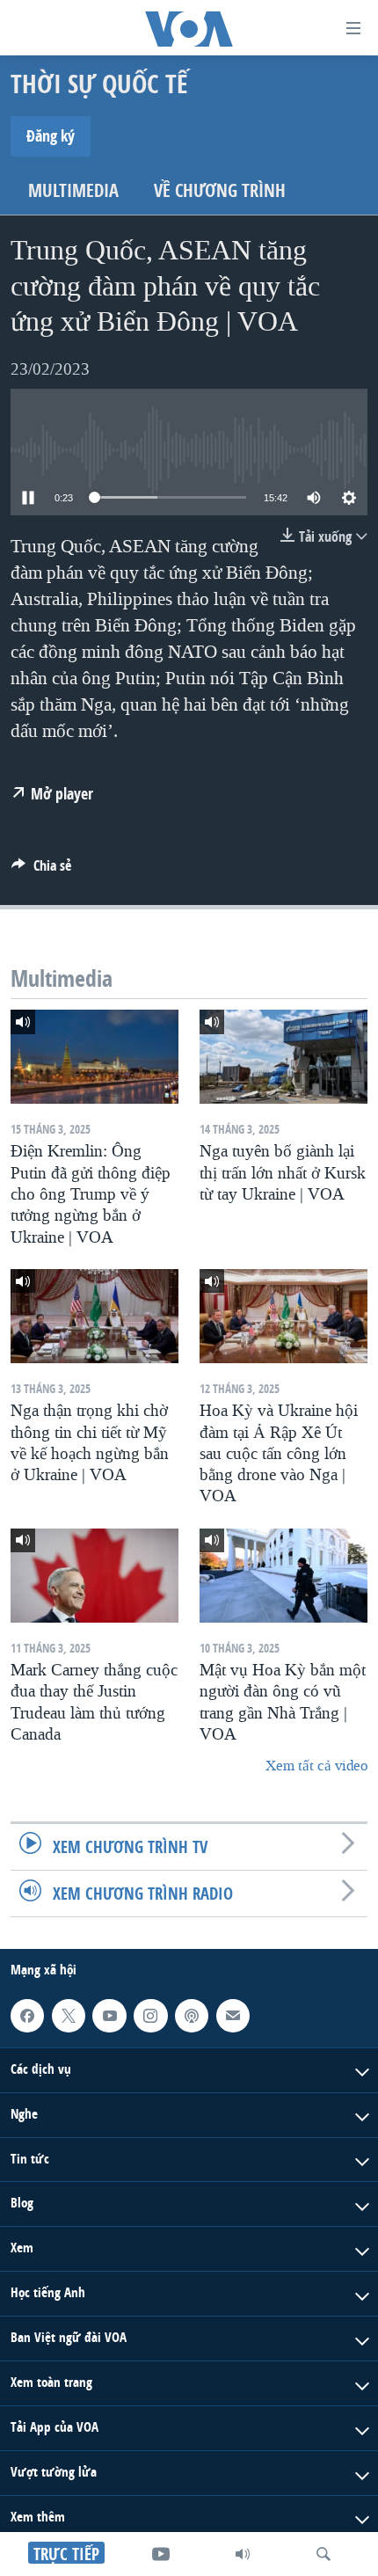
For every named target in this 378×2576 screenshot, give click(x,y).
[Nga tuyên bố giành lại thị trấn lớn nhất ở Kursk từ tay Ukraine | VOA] (283, 1057)
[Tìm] (323, 2554)
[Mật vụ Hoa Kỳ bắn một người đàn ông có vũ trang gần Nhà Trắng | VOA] (283, 1576)
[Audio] (243, 2554)
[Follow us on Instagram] (150, 2016)
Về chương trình (220, 190)
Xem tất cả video (316, 1766)
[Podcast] (192, 2016)
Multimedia (73, 190)
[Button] (41, 870)
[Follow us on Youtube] (109, 2016)
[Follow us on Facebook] (27, 2016)
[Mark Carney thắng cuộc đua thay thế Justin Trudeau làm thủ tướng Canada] (94, 1576)
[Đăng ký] (233, 2016)
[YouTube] (161, 2554)
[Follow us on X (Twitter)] (69, 2016)
